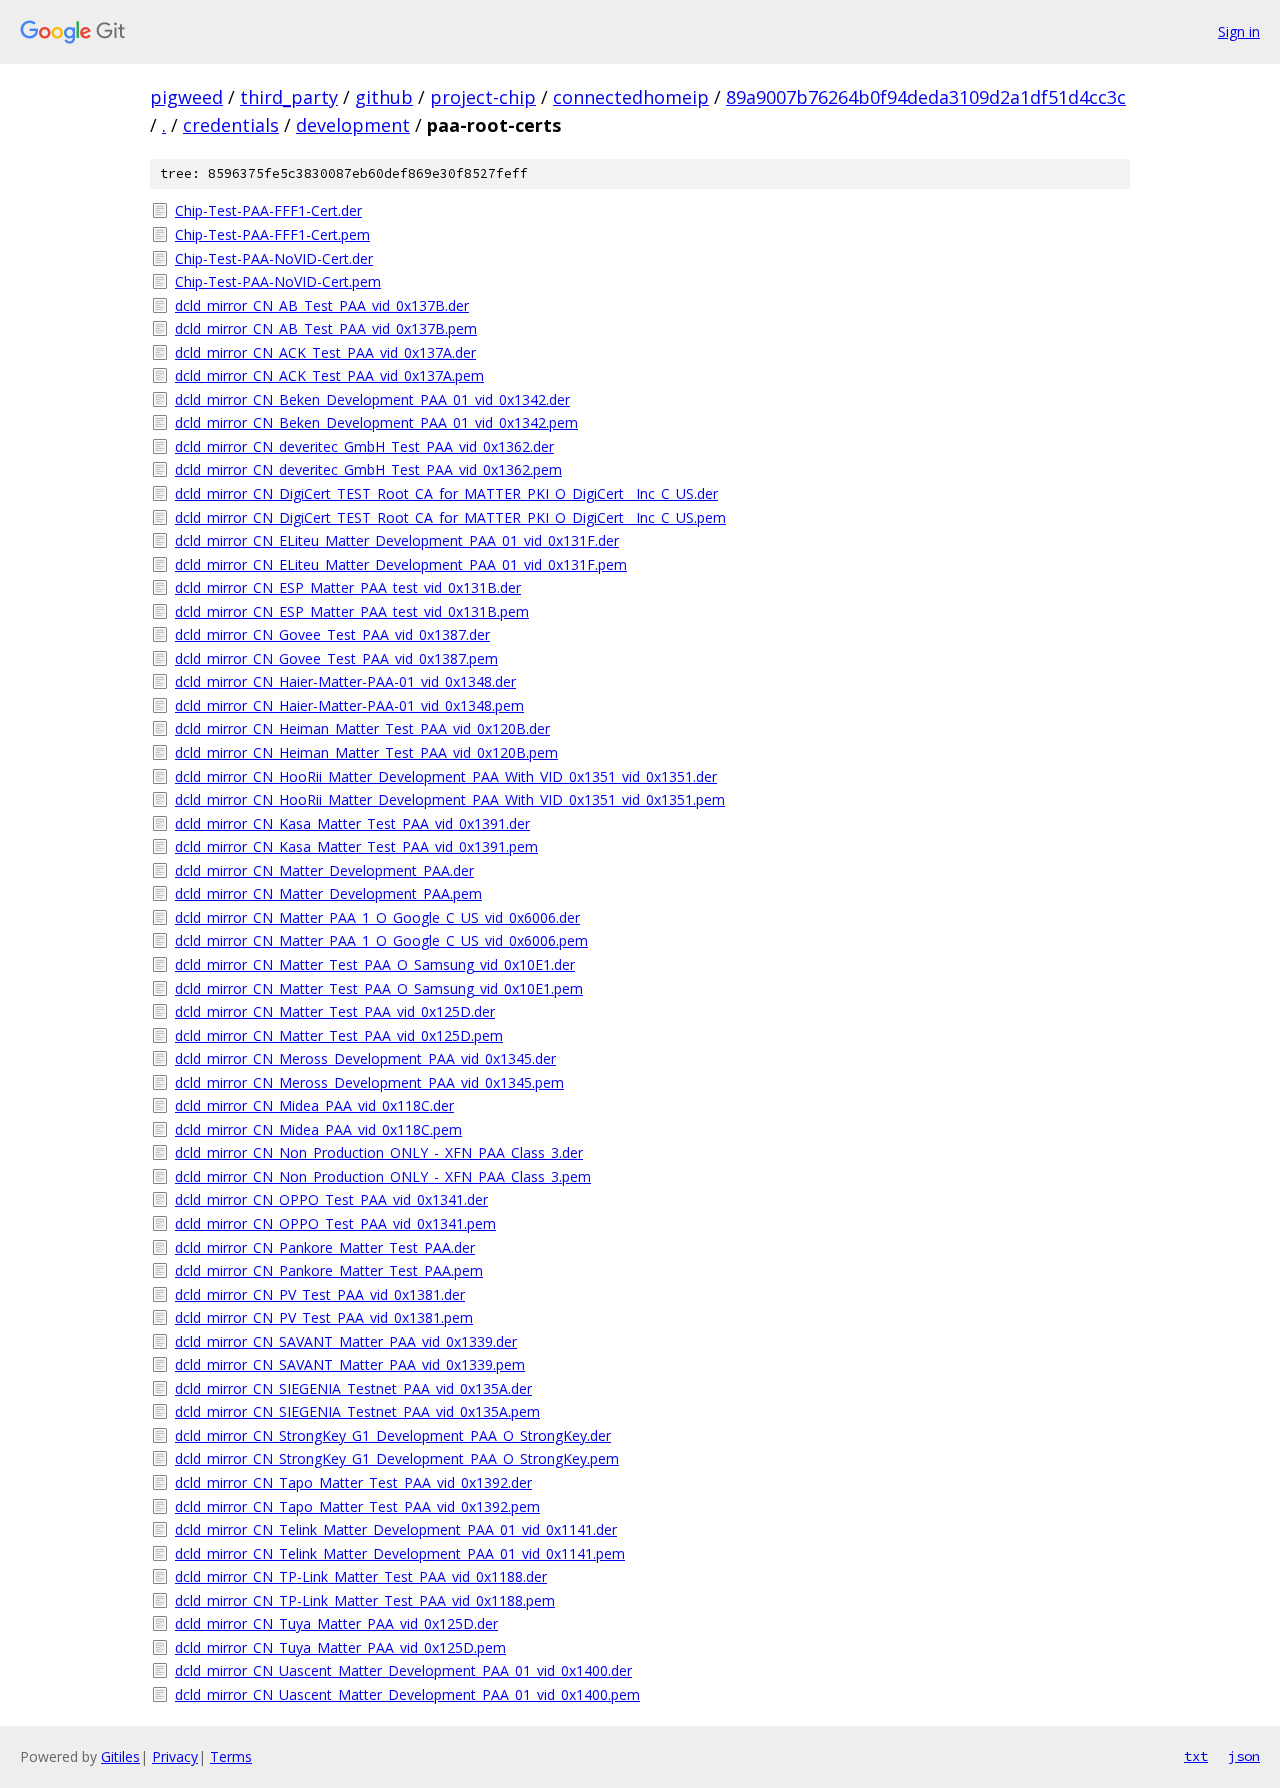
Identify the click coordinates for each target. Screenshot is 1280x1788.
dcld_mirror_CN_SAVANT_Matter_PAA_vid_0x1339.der (346, 1341)
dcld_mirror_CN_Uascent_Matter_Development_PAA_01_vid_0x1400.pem (407, 1694)
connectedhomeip (631, 97)
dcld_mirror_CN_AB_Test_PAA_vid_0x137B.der (322, 305)
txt (1196, 1756)
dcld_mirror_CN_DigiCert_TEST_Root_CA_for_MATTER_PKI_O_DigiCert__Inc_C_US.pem (450, 517)
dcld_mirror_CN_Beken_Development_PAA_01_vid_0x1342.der (372, 399)
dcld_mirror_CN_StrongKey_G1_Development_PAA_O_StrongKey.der (393, 1435)
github (384, 97)
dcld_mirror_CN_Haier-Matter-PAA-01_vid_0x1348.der (345, 681)
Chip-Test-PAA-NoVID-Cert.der (274, 258)
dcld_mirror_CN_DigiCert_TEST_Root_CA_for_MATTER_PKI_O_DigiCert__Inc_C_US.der (446, 493)
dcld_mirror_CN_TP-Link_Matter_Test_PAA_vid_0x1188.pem (365, 1600)
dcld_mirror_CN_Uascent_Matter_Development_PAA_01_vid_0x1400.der (403, 1670)
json (1244, 1756)
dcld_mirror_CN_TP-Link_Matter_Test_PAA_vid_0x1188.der (361, 1576)
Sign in (1239, 31)
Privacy (175, 1756)
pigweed (186, 97)
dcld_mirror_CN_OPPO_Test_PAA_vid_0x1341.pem (335, 1223)
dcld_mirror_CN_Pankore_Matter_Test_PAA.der (325, 1247)
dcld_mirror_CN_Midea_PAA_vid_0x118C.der (314, 1105)
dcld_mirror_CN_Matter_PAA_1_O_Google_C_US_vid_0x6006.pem (381, 940)
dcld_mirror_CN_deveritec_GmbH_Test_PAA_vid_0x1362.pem (368, 469)
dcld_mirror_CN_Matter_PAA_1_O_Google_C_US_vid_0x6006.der (377, 917)
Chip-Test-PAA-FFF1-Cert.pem (272, 234)
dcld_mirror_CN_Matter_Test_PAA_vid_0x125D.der (335, 1011)
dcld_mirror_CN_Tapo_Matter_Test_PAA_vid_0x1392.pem (357, 1506)
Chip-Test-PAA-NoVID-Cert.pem (278, 281)
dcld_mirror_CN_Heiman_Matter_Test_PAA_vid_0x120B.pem (366, 752)
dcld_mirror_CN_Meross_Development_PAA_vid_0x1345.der (365, 1058)
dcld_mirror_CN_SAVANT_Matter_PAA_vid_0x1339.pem (350, 1364)
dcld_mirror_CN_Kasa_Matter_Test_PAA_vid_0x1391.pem (356, 846)
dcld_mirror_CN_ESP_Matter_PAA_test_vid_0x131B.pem (352, 611)
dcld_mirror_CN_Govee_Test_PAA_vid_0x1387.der (332, 634)
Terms (231, 1756)
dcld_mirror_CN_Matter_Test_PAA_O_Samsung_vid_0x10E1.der (375, 964)
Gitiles (120, 1756)
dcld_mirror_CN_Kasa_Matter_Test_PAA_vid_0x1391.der (352, 823)
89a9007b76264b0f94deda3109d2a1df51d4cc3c (926, 97)
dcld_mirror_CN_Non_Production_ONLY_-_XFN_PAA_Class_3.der (379, 1152)
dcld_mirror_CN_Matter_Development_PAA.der (324, 870)
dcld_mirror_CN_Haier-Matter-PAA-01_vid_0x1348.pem (349, 705)
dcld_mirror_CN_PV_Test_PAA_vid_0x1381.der (320, 1294)
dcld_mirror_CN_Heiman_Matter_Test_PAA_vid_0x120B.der (362, 728)
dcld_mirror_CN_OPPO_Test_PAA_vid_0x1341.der (331, 1199)
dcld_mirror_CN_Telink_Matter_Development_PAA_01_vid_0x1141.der (396, 1529)
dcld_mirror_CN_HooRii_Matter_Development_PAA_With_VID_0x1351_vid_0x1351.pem (450, 799)
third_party (289, 97)
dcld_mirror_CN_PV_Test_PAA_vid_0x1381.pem (324, 1317)
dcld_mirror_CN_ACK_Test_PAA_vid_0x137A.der (325, 352)
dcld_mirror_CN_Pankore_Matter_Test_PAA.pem (329, 1270)
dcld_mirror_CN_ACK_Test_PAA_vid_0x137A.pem (329, 375)
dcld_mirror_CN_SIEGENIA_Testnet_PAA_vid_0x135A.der (353, 1388)
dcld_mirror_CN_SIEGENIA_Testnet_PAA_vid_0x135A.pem (357, 1411)
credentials (231, 125)
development (353, 125)
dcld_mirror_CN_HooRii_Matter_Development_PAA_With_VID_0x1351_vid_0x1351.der (446, 776)
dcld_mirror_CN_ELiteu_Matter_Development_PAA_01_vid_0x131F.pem (401, 564)
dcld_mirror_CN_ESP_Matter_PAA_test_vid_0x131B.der (348, 587)
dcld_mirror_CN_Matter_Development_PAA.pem (328, 893)
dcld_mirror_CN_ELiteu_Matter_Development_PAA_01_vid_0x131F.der (397, 540)
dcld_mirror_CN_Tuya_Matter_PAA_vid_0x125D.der (336, 1623)
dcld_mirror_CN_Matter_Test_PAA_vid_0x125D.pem (339, 1035)
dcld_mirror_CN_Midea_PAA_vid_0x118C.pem (318, 1129)
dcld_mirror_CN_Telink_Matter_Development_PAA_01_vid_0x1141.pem (400, 1553)
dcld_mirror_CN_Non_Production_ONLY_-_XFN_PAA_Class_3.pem (383, 1176)
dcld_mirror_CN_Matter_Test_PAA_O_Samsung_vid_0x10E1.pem (379, 988)
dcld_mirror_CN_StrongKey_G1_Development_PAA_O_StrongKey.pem (397, 1458)
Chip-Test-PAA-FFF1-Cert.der (268, 210)
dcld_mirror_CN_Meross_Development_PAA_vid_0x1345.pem (369, 1082)
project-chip (483, 97)
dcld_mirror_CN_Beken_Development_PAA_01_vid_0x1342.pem (376, 422)
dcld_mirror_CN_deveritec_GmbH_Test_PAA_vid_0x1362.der (364, 446)
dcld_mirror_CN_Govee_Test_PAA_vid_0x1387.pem (336, 658)
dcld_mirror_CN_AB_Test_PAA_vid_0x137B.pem (326, 328)
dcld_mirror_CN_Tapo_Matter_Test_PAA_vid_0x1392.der (353, 1482)
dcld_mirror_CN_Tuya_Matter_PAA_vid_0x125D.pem (340, 1647)
